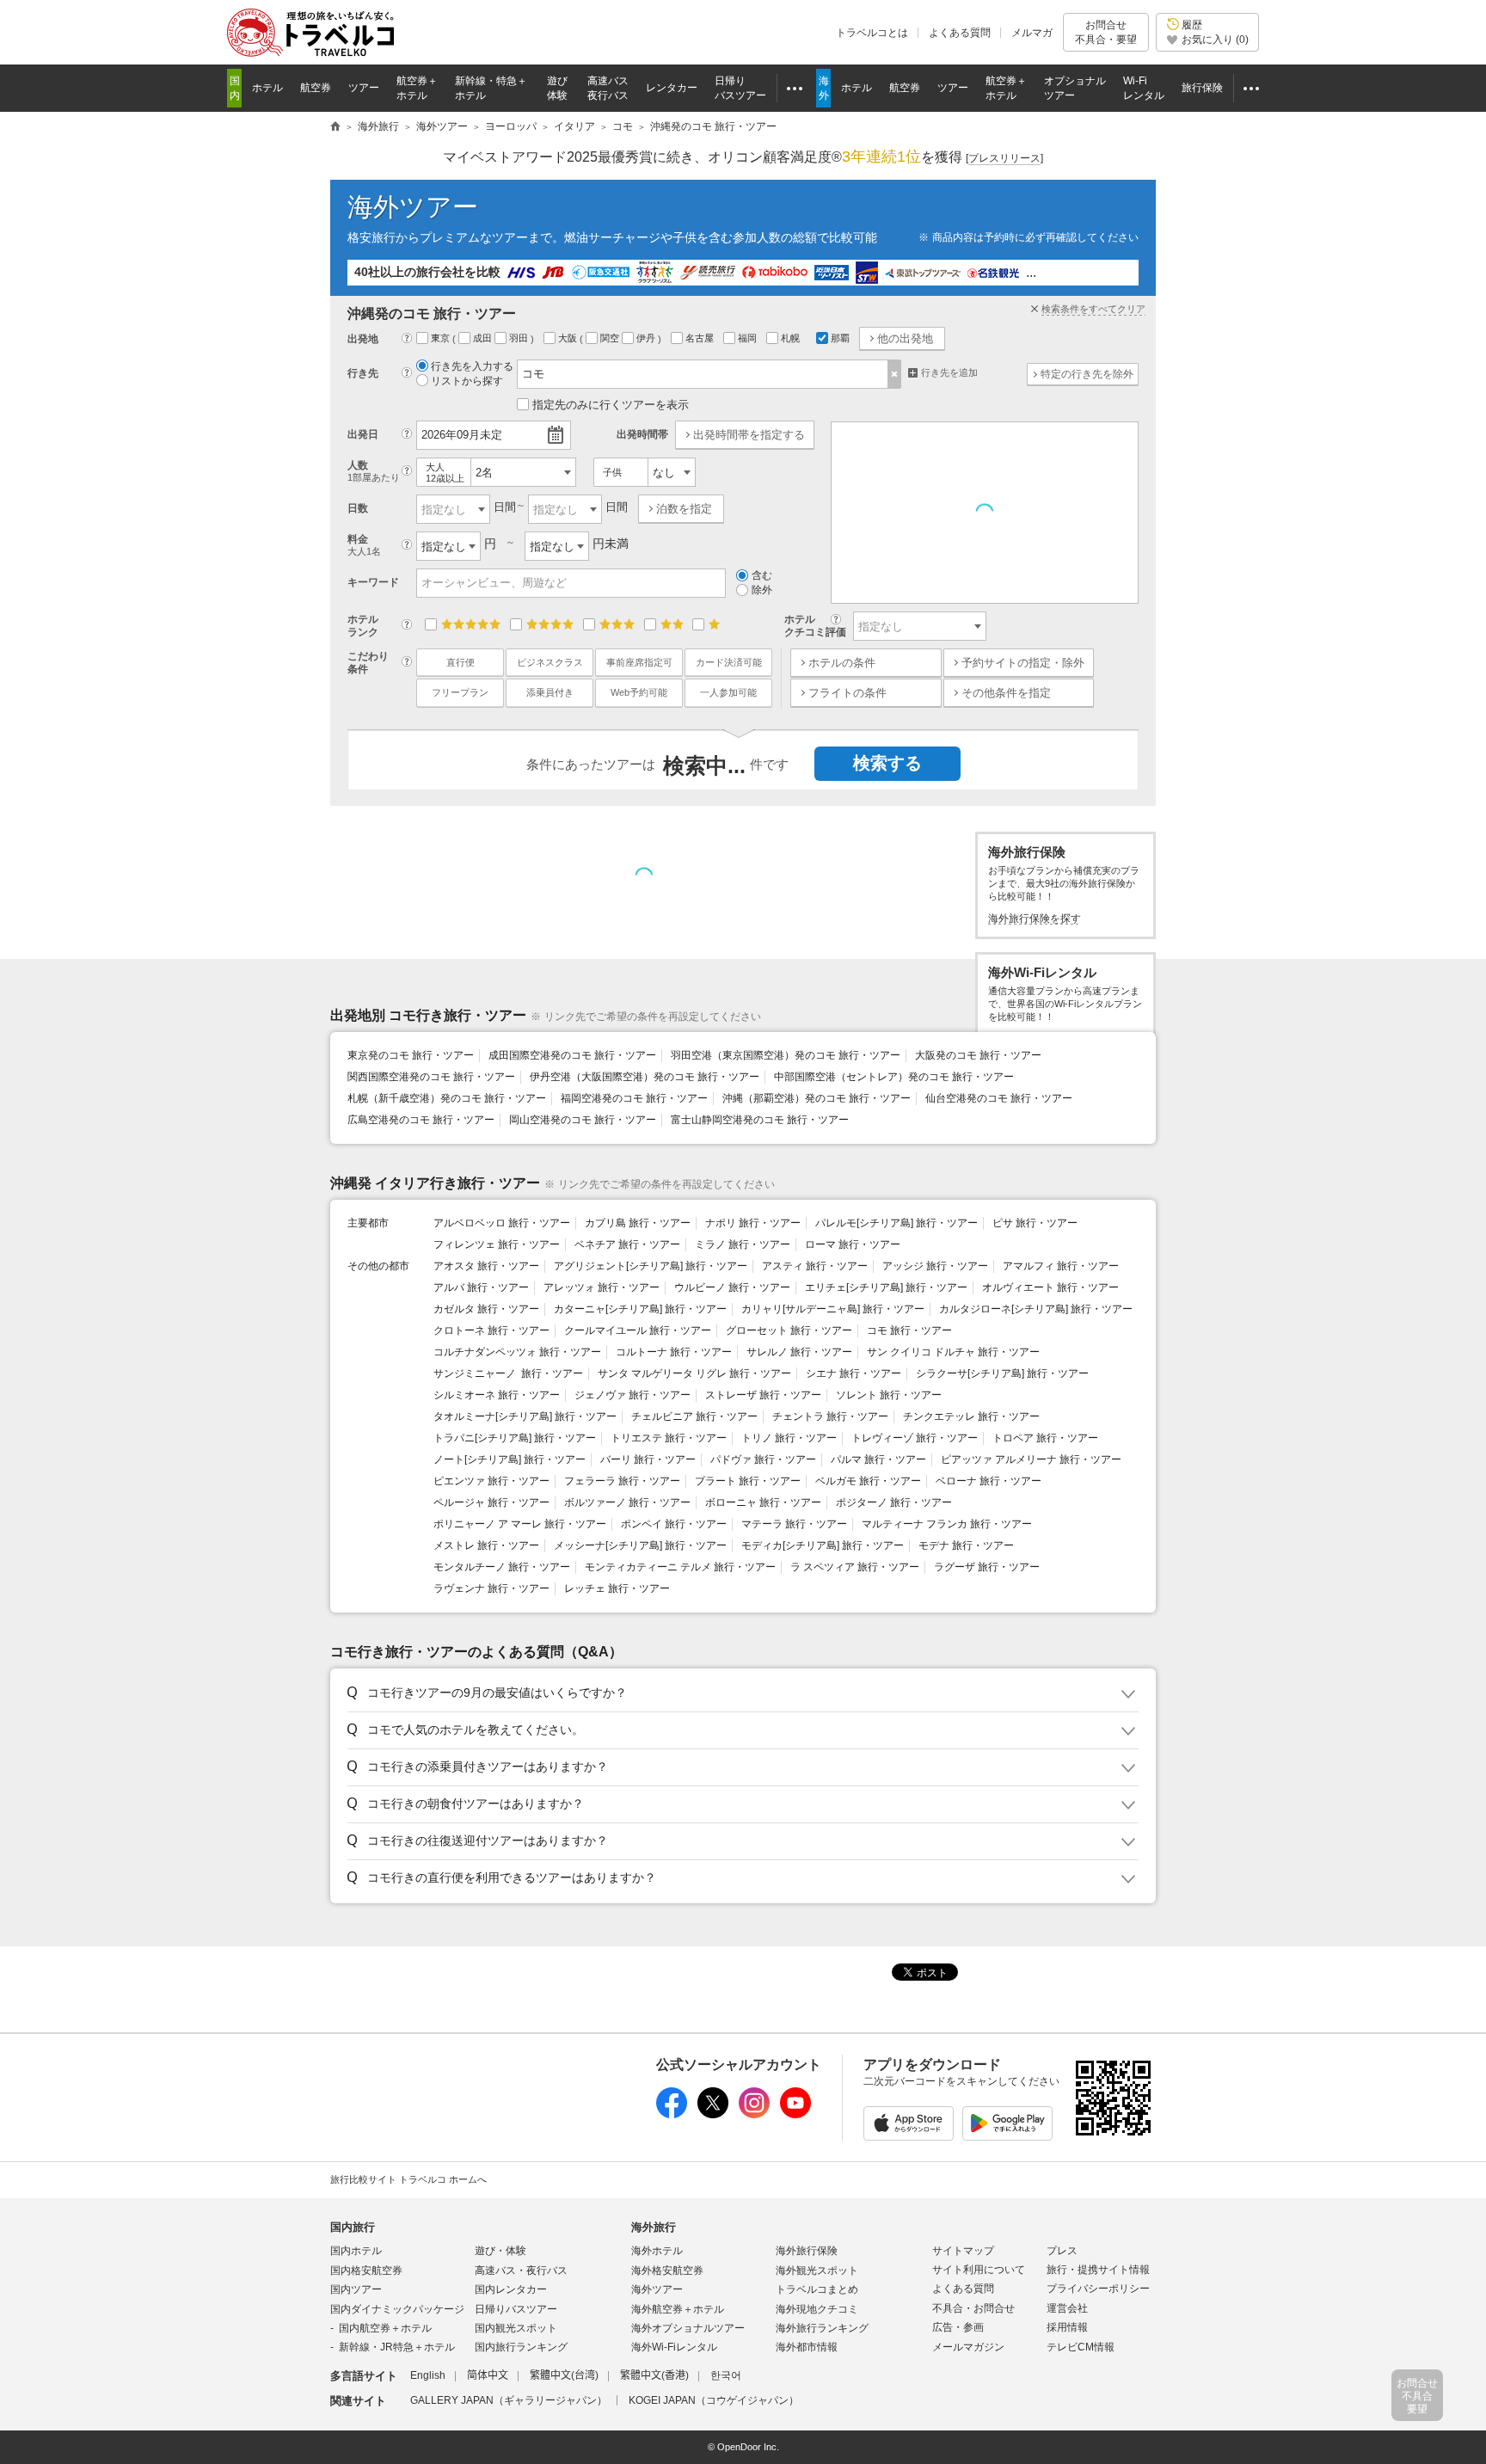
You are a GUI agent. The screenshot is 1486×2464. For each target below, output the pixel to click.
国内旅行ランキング (521, 2347)
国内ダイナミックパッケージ (397, 2309)
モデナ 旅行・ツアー (966, 1545)
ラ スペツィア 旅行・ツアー (855, 1567)
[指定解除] (895, 374)
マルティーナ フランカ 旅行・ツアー (947, 1524)
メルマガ (1032, 33)
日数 (358, 508)
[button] (740, 1693)
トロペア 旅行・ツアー (1045, 1438)
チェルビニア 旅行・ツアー (694, 1416)
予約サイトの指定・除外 (1023, 663)
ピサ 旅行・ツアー (1035, 1223)
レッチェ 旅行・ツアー (617, 1588)
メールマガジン (968, 2347)
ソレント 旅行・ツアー (889, 1395)
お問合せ (1106, 32)
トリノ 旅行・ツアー (789, 1438)
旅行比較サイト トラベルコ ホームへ (408, 2179)
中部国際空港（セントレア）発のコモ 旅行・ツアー (894, 1077)
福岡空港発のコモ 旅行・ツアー (634, 1098)
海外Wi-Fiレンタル (674, 2347)
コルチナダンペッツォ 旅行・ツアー (517, 1352)
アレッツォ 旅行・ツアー (602, 1287)
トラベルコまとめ (817, 2289)
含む (762, 575)
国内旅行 (353, 2227)
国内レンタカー (511, 2289)
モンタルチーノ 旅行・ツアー (502, 1567)
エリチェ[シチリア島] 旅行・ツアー (886, 1287)
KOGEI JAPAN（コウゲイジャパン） (714, 2400)
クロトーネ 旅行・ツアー (491, 1330)
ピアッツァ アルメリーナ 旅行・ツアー (1031, 1459)
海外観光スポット (817, 2270)
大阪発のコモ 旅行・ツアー (978, 1055)
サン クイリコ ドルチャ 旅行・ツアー (953, 1352)
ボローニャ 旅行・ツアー (763, 1502)
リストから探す (467, 381)
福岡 (749, 338)
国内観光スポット (516, 2328)
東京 (442, 338)
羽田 (520, 338)
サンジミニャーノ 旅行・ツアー (508, 1373)
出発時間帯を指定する (749, 435)
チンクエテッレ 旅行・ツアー (971, 1416)
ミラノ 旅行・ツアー (743, 1244)
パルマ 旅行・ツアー (878, 1459)
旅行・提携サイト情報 (1098, 2270)
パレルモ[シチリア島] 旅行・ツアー (897, 1223)
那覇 (840, 338)
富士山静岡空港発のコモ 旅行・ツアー (760, 1120)
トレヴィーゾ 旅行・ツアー (915, 1438)
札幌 (792, 338)
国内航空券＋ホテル (385, 2328)
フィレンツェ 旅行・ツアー (497, 1244)
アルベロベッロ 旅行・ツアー (502, 1223)
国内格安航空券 (366, 2270)
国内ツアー (356, 2289)
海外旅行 (654, 2227)
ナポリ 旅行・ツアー (753, 1223)
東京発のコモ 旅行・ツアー (411, 1055)
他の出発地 (905, 338)
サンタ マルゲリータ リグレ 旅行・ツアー (694, 1373)
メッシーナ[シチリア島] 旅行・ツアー (640, 1545)
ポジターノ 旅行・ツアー (894, 1502)
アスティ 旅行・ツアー (815, 1266)
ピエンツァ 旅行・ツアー (491, 1481)
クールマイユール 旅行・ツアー (638, 1330)
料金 (364, 545)
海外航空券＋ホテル (678, 2309)
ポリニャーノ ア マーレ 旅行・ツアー (520, 1524)
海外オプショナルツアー (688, 2328)
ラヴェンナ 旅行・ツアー (491, 1588)
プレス (1062, 2251)
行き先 (363, 373)
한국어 (726, 2375)
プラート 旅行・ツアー (748, 1481)
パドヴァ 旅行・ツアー (763, 1459)
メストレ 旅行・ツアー (486, 1545)
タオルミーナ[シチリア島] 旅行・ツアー (525, 1416)
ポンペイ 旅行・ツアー (674, 1524)
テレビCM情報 (1081, 2347)
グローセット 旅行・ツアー (789, 1330)
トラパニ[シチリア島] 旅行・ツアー (515, 1438)
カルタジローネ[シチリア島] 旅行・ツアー (1036, 1309)
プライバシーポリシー (1098, 2289)
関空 (611, 338)
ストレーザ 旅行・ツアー (763, 1395)
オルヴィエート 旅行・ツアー (1050, 1287)
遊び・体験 (500, 2251)
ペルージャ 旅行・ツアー (491, 1502)
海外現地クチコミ (817, 2309)
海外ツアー (413, 207)
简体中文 (488, 2375)
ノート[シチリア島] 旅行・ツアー (510, 1459)
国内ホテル (356, 2251)
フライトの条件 (847, 693)
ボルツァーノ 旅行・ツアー (627, 1502)
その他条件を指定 (1006, 693)
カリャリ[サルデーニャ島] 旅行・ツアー (833, 1309)
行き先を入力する (472, 366)
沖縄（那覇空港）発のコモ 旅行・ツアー (817, 1098)
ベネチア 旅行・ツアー (627, 1244)
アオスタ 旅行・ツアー (486, 1266)
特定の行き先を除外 (1087, 374)
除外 (762, 590)
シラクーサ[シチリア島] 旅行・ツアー (1002, 1373)
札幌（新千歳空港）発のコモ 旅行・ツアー (447, 1098)
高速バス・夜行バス (521, 2270)
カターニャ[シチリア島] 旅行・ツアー (640, 1309)
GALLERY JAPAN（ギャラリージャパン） (509, 2400)
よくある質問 (960, 33)
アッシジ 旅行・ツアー (935, 1266)
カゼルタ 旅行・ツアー (486, 1309)
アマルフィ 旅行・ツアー (1061, 1266)
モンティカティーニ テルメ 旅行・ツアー (680, 1567)
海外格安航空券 (667, 2270)
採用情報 (1067, 2327)
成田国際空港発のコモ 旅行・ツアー (572, 1055)
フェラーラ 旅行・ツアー (622, 1481)
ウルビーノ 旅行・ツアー (732, 1287)
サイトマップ (963, 2251)
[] (1004, 158)
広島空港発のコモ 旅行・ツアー (421, 1120)
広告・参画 (958, 2327)
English (428, 2375)
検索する (887, 763)
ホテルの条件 (842, 663)
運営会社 (1067, 2308)
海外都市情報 (807, 2347)
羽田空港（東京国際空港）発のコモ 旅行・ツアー (786, 1055)
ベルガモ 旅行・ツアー (868, 1481)
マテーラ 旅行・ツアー (794, 1524)
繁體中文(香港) (654, 2375)
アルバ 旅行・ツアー (481, 1287)
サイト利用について (979, 2270)
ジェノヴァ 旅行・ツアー (632, 1395)
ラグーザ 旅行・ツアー (987, 1567)
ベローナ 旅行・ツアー (989, 1481)
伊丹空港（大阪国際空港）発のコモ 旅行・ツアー (645, 1077)
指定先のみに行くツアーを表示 (611, 405)
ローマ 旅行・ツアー (853, 1244)
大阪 (569, 338)
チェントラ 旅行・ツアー (830, 1416)
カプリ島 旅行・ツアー (638, 1223)
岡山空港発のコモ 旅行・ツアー (583, 1120)
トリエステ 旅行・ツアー (669, 1438)
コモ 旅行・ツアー (909, 1330)
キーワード (373, 582)
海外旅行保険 (807, 2251)
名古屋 (701, 338)
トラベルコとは (872, 33)
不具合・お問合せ (973, 2308)
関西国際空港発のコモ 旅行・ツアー (431, 1077)
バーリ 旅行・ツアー (648, 1459)
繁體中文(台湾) (564, 2375)
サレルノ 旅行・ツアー (799, 1352)
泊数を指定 (684, 509)
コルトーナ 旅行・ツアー (674, 1352)
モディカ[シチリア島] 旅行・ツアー (823, 1545)
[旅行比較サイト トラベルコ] (335, 127)
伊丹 (647, 338)
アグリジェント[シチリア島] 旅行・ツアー (651, 1266)
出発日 (363, 434)
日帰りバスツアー (516, 2309)
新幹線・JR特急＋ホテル (397, 2347)
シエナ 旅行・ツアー (854, 1373)
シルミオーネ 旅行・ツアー (497, 1395)
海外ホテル (657, 2251)
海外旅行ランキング (822, 2328)
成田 (484, 338)
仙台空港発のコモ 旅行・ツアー (999, 1098)
